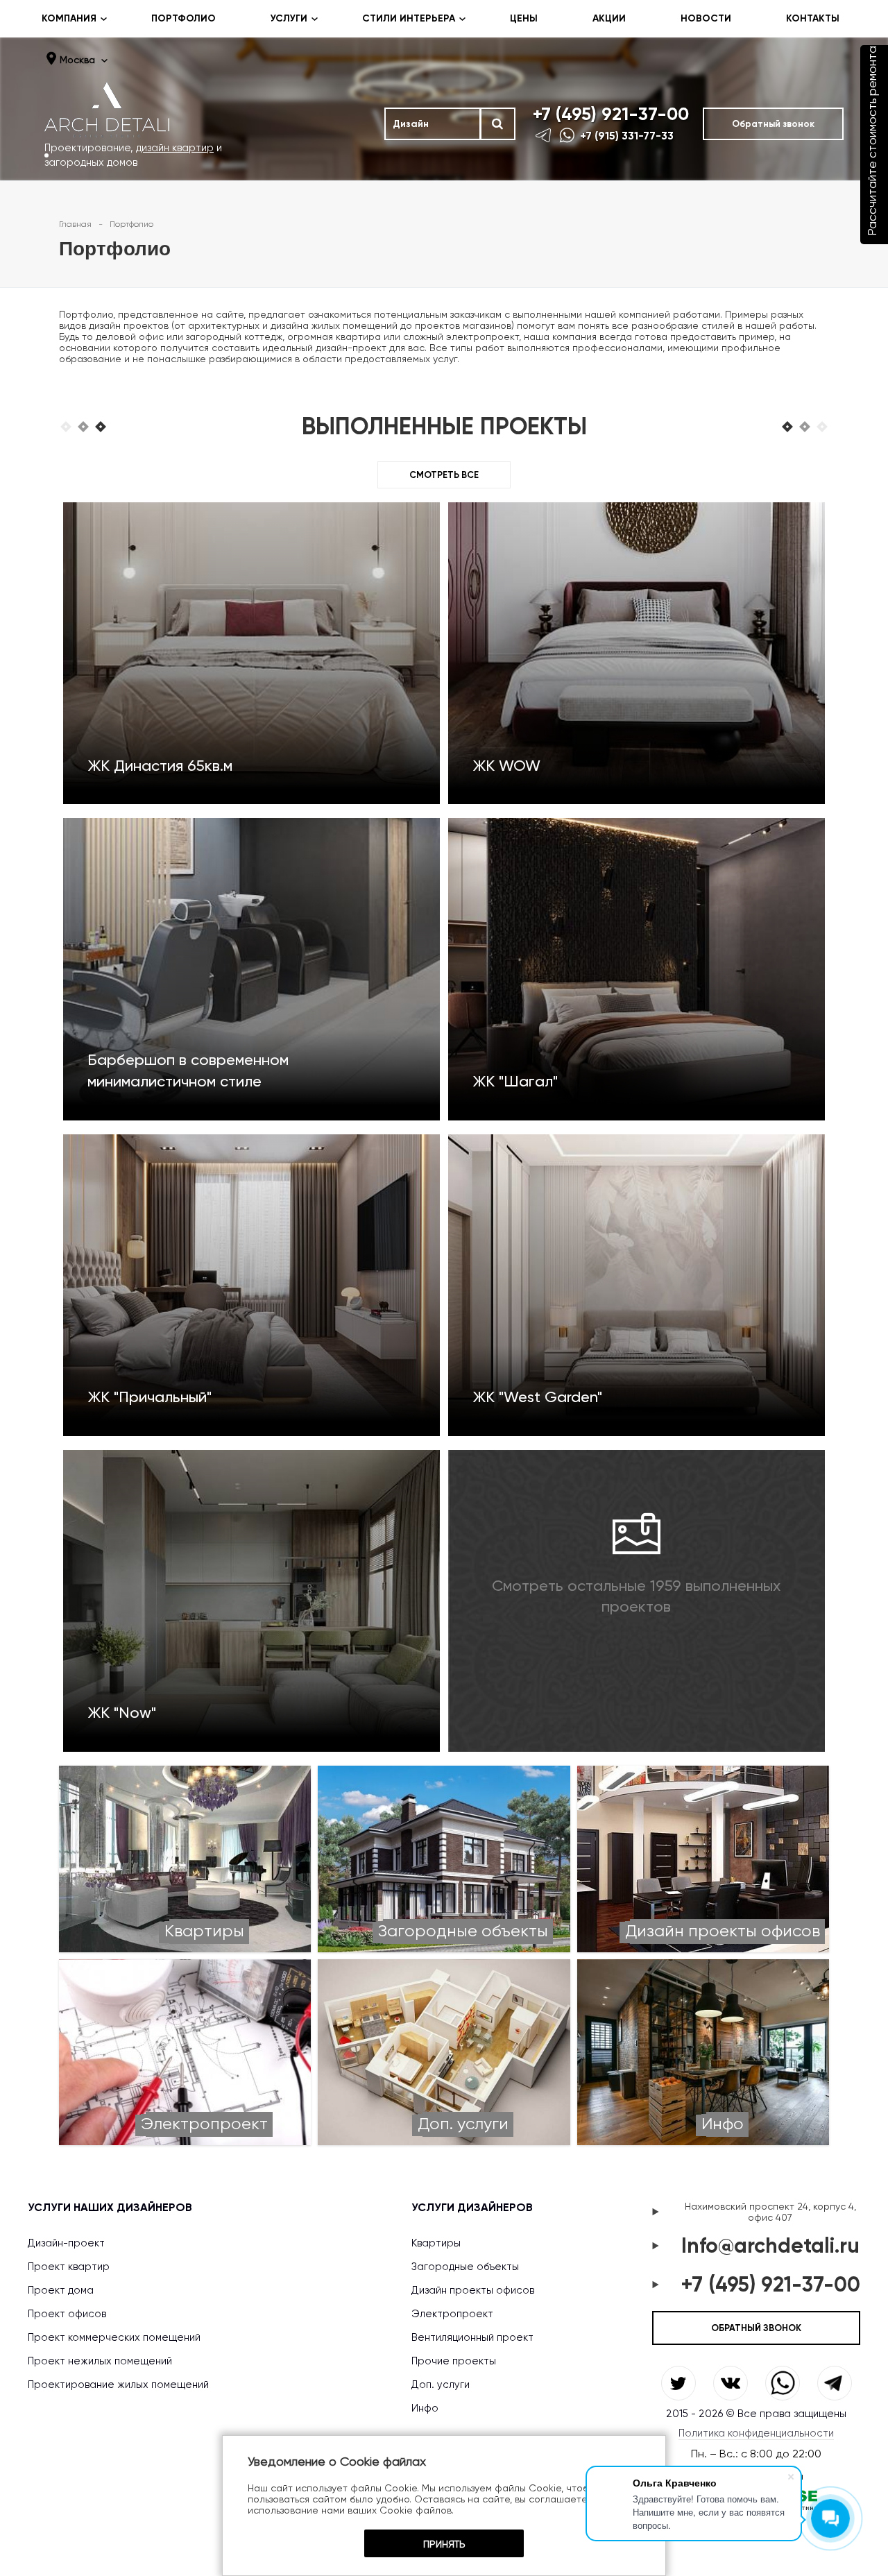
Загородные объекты (465, 2267)
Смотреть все (444, 475)
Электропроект (452, 2314)
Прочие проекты (454, 2361)
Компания (69, 18)
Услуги (289, 18)
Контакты (813, 18)
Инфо (425, 2408)
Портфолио (183, 18)
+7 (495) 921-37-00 (611, 114)
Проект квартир (69, 2267)
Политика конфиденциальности (756, 2433)
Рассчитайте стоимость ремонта (872, 141)
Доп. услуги (441, 2385)
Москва (77, 60)
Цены (524, 18)
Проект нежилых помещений (100, 2361)
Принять (444, 2544)
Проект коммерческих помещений (114, 2337)
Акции (609, 18)
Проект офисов (67, 2314)
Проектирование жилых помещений (118, 2385)
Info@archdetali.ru (770, 2246)
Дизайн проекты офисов (473, 2290)
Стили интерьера (409, 18)
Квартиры (436, 2243)
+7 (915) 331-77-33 (627, 136)
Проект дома (61, 2290)
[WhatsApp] (568, 135)
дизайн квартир (175, 148)
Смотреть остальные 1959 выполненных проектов (636, 1596)
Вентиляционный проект (472, 2337)
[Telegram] (545, 135)
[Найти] (497, 124)
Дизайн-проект (66, 2243)
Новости (706, 18)
